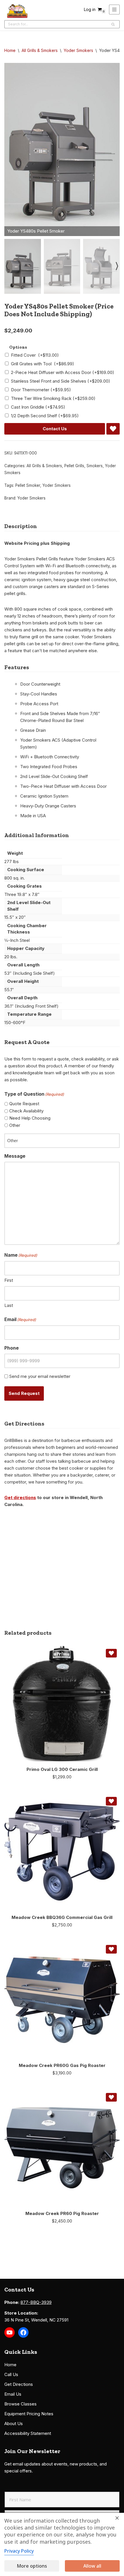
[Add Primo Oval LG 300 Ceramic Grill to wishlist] (111, 1653)
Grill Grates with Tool (43, 364)
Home (10, 50)
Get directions (20, 1497)
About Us (14, 2423)
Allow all (92, 2566)
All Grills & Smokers (40, 50)
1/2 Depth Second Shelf (45, 416)
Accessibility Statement (28, 2433)
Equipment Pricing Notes (29, 2414)
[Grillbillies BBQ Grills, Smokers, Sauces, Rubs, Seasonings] (17, 11)
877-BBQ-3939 (36, 2302)
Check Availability (26, 1111)
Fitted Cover (35, 355)
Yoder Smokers (78, 50)
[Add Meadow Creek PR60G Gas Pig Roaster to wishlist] (111, 1949)
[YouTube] (10, 2332)
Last (9, 1305)
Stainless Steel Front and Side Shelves (61, 381)
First (9, 1280)
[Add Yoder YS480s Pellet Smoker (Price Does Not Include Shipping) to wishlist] (113, 429)
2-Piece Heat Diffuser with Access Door (63, 372)
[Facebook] (23, 2332)
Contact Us (55, 429)
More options (32, 2566)
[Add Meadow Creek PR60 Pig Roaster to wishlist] (111, 2097)
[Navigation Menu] (114, 10)
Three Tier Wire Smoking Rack (53, 398)
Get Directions (19, 2384)
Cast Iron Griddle (38, 407)
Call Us (11, 2374)
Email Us (13, 2394)
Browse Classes (20, 2404)
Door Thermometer (41, 390)
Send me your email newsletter (40, 1376)
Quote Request (24, 1104)
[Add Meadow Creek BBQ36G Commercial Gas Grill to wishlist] (111, 1801)
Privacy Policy (19, 2551)
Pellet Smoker (28, 485)
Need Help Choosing (30, 1118)
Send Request (24, 1393)
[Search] (113, 24)
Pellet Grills (74, 466)
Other (15, 1125)
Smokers (95, 466)
